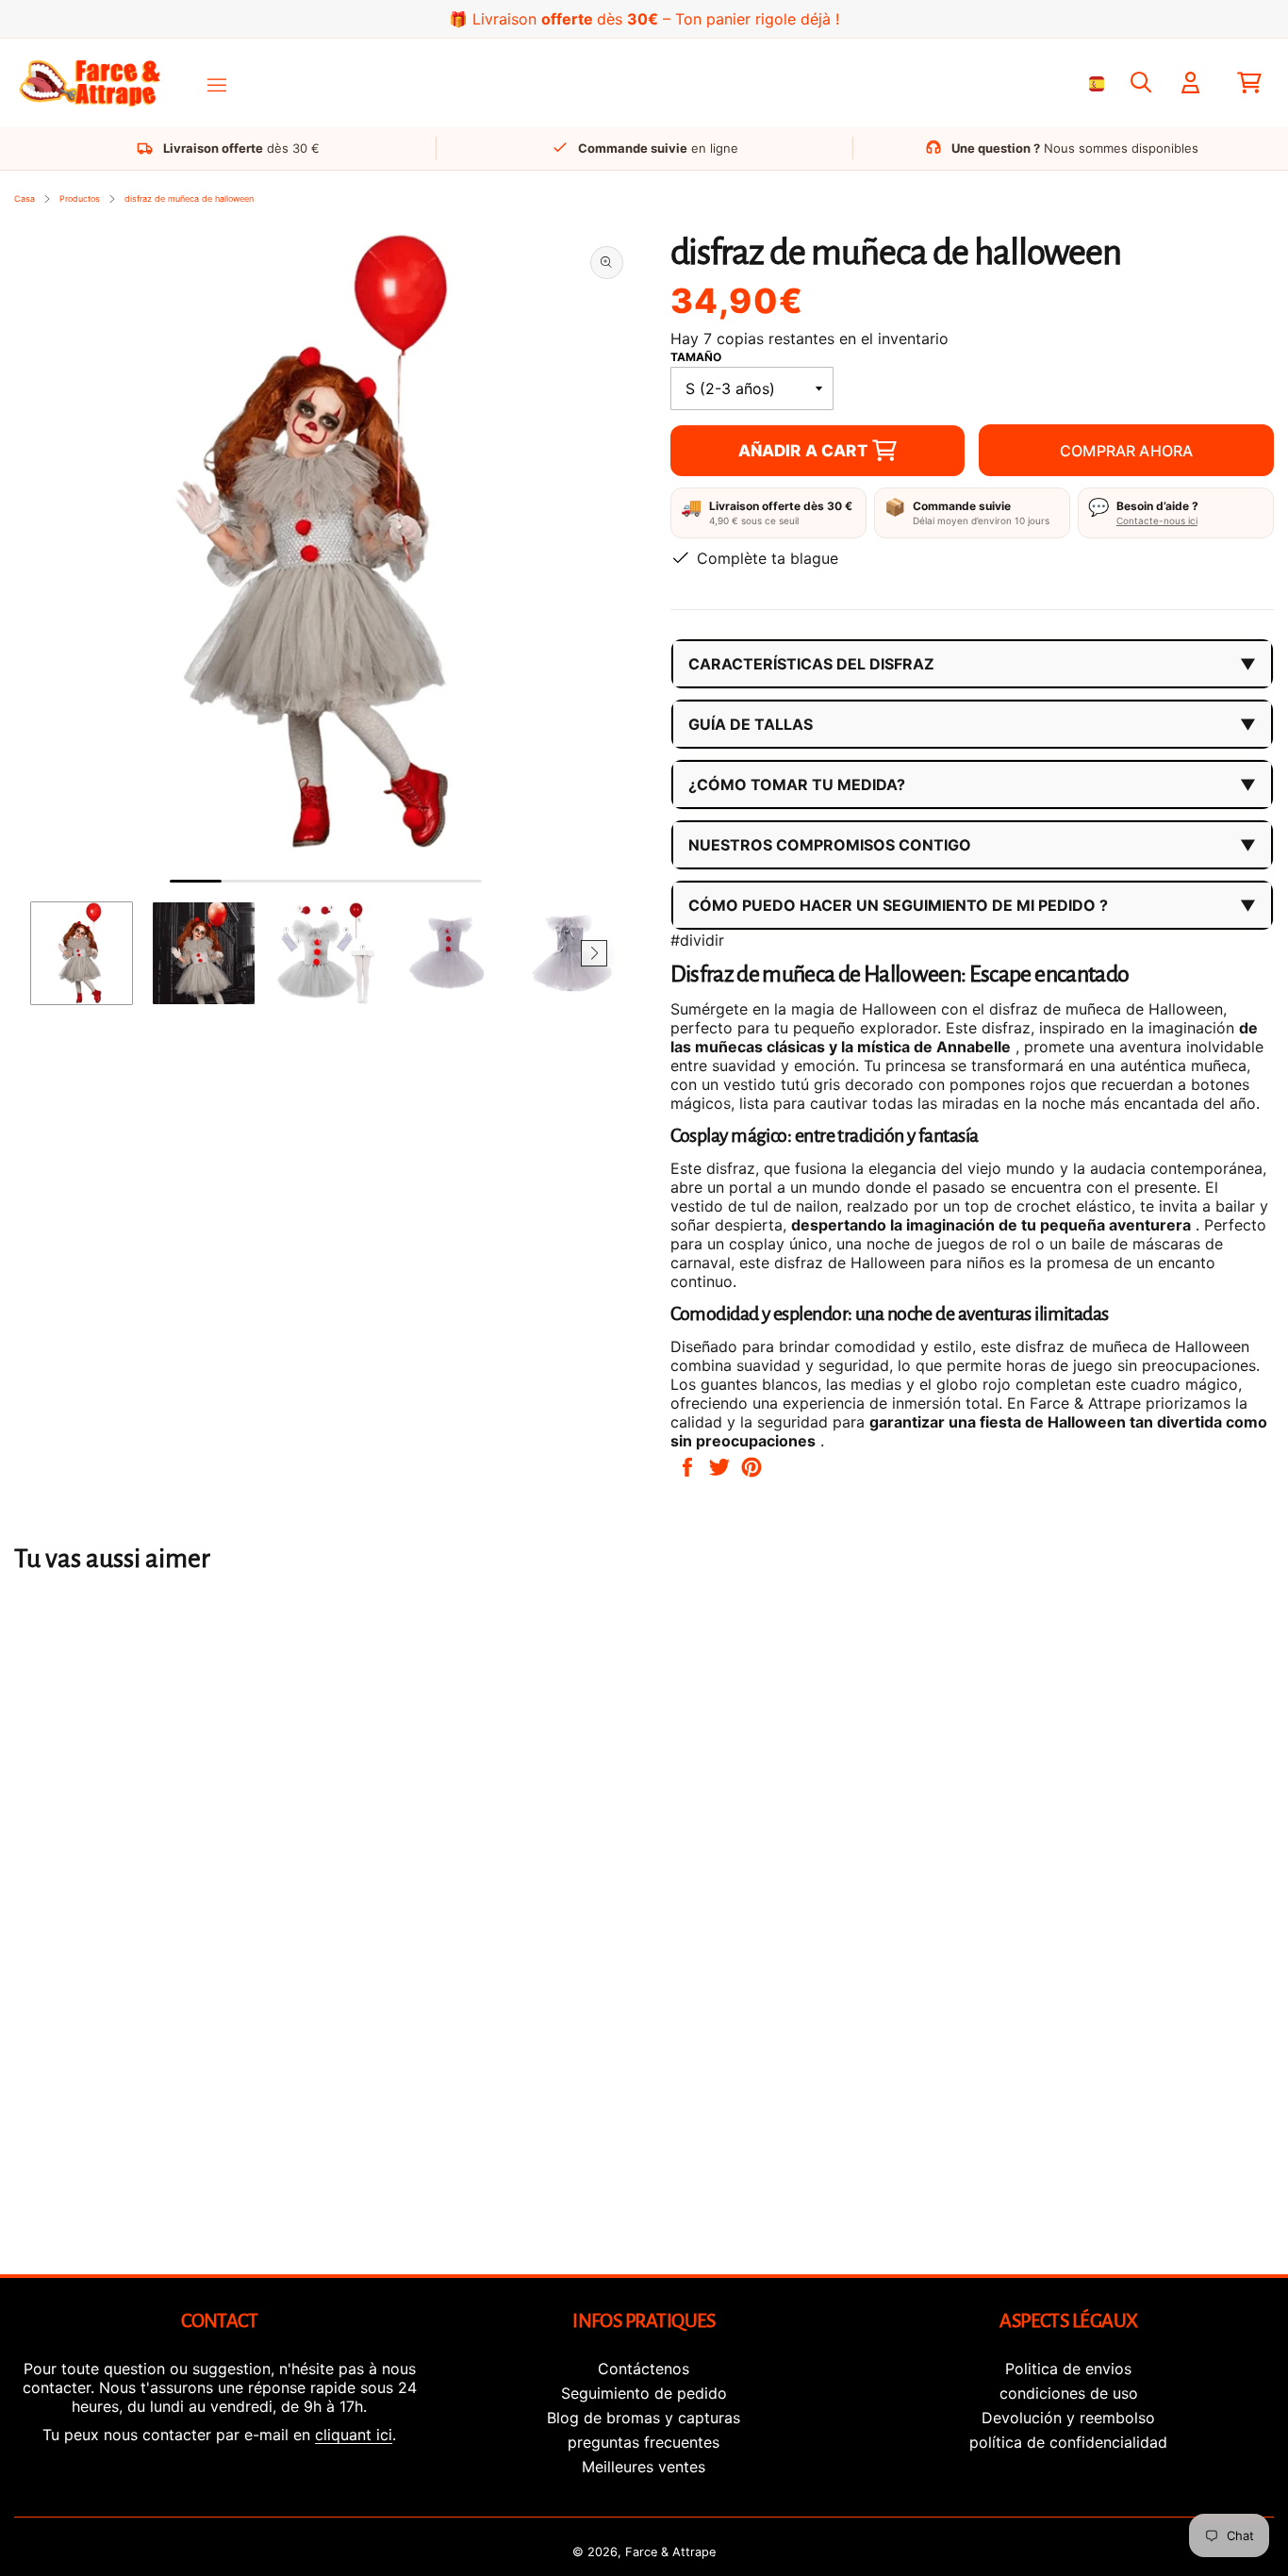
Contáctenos (644, 2369)
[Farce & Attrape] (90, 83)
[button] (58, 953)
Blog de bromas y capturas (644, 2418)
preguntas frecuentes (644, 2442)
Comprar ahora (1126, 451)
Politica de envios (1068, 2369)
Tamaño (696, 357)
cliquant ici (354, 2435)
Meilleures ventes (644, 2467)
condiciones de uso (1069, 2393)
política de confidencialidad (1068, 2442)
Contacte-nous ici (1157, 520)
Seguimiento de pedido (644, 2393)
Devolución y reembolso (1068, 2418)
